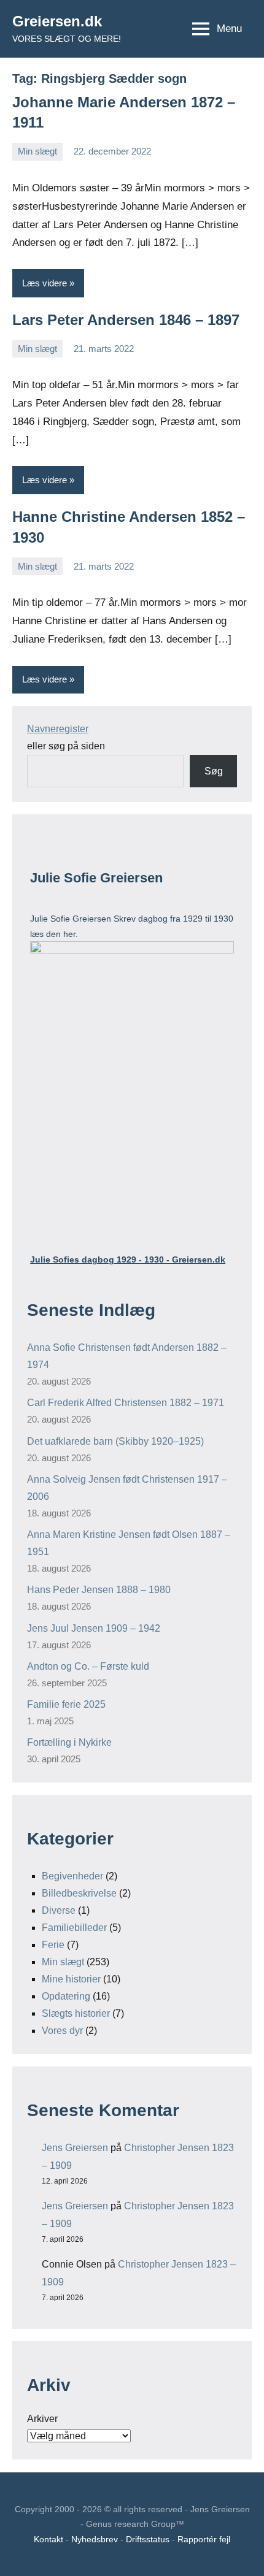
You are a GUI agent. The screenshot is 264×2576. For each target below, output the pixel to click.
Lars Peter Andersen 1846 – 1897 (126, 320)
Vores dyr (62, 2031)
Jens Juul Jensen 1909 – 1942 (94, 1628)
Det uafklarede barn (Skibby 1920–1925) (115, 1441)
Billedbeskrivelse (79, 1893)
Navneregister (58, 729)
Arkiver (42, 2419)
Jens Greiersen (75, 2148)
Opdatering (66, 1996)
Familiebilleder (74, 1928)
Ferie (53, 1945)
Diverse (59, 1910)
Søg (214, 771)
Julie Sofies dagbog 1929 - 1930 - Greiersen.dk (128, 1259)
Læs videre (45, 283)
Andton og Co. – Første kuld (88, 1666)
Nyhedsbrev (95, 2539)
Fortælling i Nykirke (69, 1742)
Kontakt (49, 2539)
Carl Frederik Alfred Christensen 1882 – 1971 (126, 1403)
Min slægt (37, 151)
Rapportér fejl (204, 2539)
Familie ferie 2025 (66, 1704)
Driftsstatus (148, 2539)
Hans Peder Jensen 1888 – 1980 (99, 1590)
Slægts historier (76, 2013)
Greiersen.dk (57, 21)
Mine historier (71, 1979)
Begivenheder (72, 1876)
